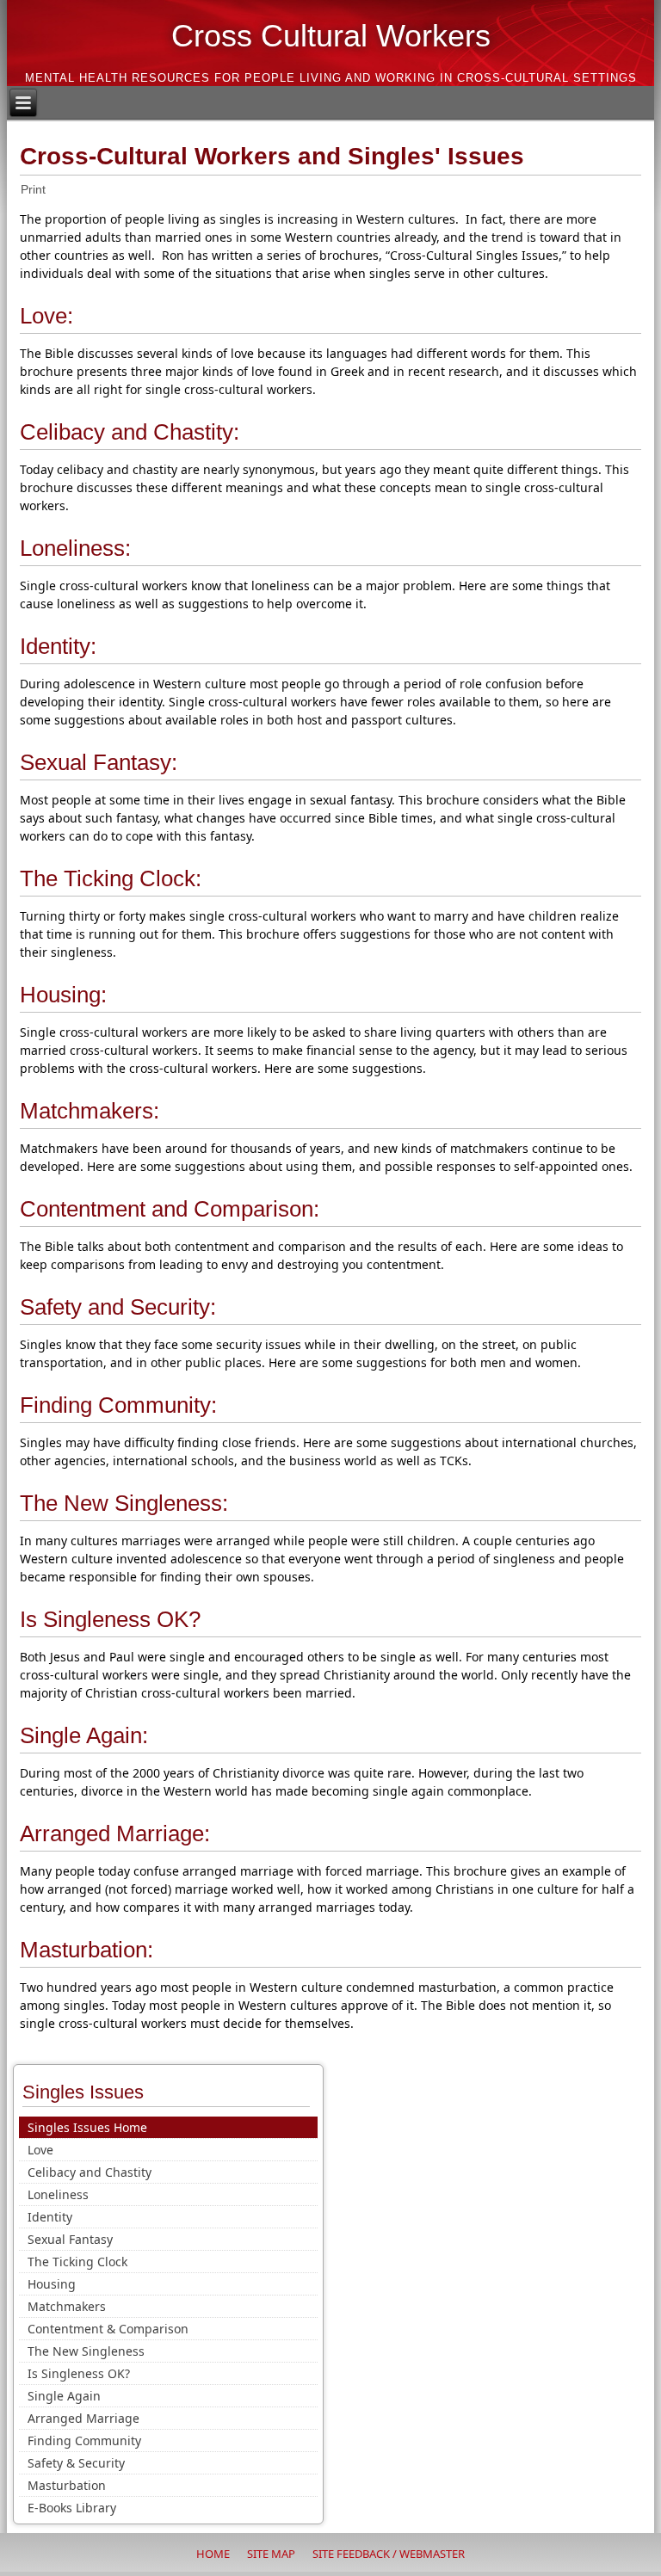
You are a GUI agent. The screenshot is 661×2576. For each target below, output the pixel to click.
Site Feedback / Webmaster (389, 2554)
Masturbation (67, 2485)
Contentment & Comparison (108, 2329)
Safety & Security (76, 2463)
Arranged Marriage (83, 2418)
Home (213, 2554)
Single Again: (84, 1735)
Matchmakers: (90, 1111)
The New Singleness (86, 2351)
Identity (50, 2217)
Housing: (63, 995)
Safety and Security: (118, 1307)
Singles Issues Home (87, 2127)
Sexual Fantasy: (99, 762)
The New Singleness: (124, 1503)
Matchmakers (67, 2306)
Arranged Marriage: (115, 1833)
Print (33, 189)
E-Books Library (72, 2508)
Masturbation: (86, 1950)
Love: (46, 316)
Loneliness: (75, 548)
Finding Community (84, 2440)
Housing (52, 2284)
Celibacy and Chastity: (130, 432)
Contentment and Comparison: (170, 1209)
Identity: (58, 646)
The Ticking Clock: (111, 878)
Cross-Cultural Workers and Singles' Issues (272, 156)
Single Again (64, 2396)
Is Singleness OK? (110, 1619)
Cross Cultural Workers (331, 36)
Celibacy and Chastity (90, 2172)
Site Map (271, 2554)
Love (40, 2150)
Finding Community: (118, 1405)
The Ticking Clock (77, 2262)
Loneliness (58, 2194)
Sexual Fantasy (70, 2239)
